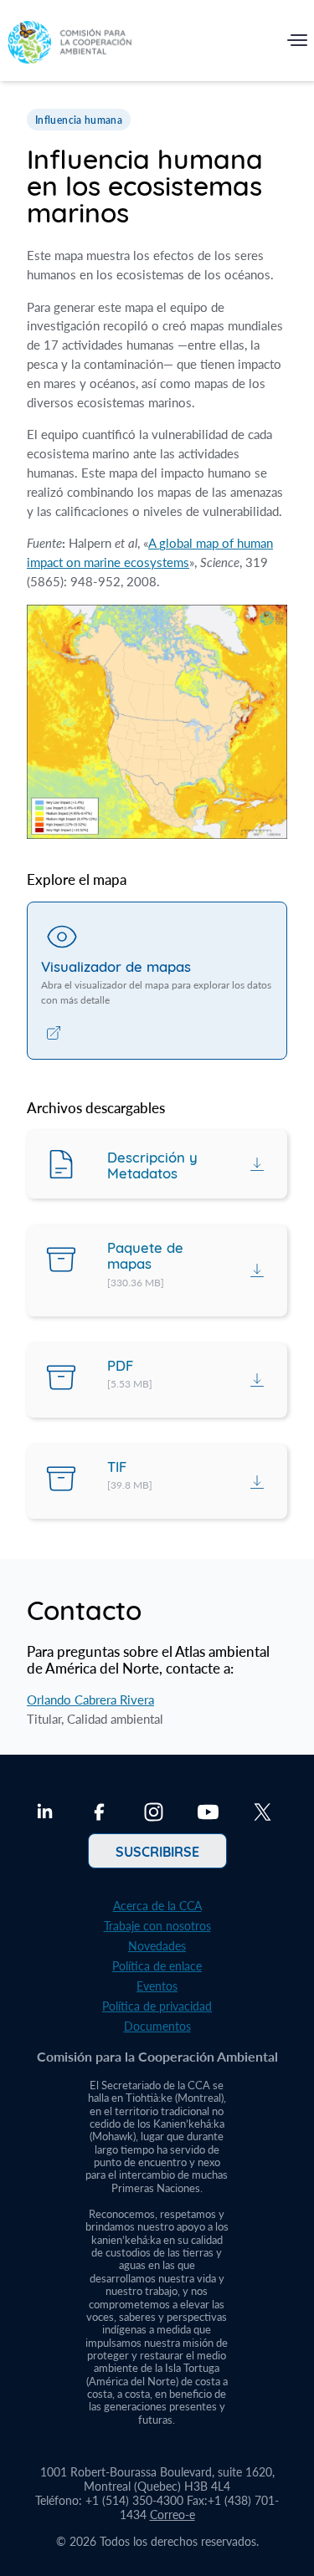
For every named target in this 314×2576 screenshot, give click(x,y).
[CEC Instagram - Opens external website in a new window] (154, 1814)
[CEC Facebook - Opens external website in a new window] (99, 1814)
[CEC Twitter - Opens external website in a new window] (263, 1814)
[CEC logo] (69, 44)
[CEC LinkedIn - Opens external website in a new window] (45, 1814)
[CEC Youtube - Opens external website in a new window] (208, 1814)
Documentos (157, 2026)
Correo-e (172, 2515)
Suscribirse (157, 1851)
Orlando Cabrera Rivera (90, 1699)
